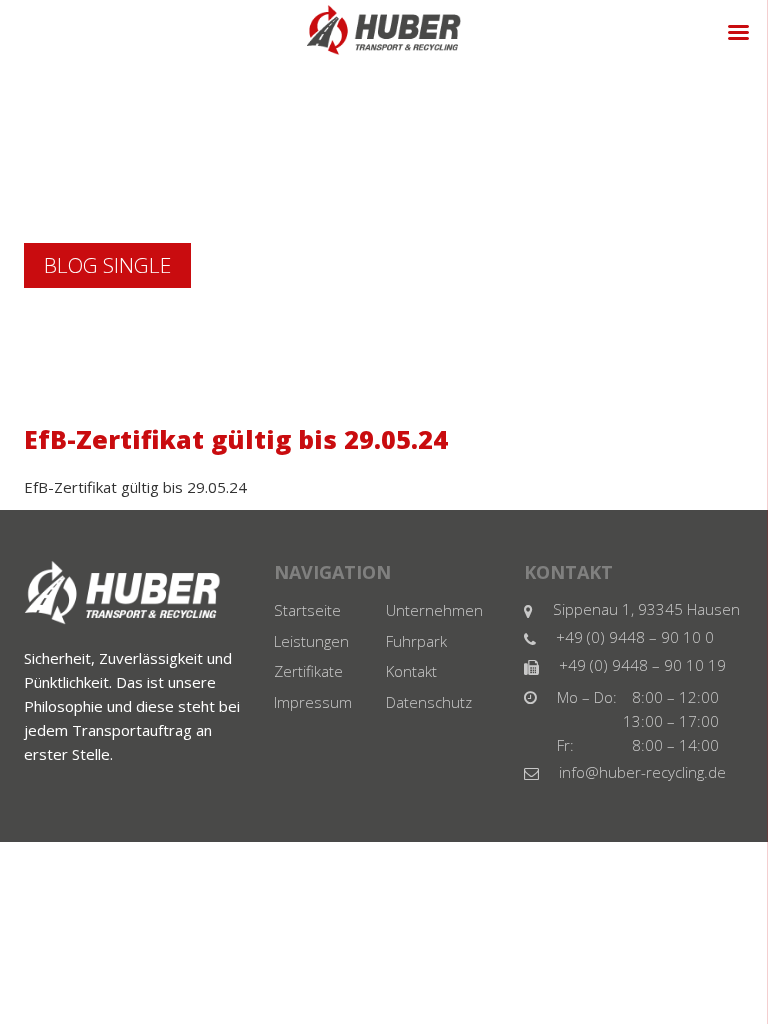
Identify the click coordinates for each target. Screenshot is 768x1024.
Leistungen (311, 646)
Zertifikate (308, 680)
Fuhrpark (416, 646)
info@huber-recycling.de (642, 774)
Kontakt (411, 680)
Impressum (313, 714)
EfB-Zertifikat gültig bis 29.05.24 (135, 487)
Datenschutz (429, 714)
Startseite (307, 612)
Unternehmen (434, 612)
